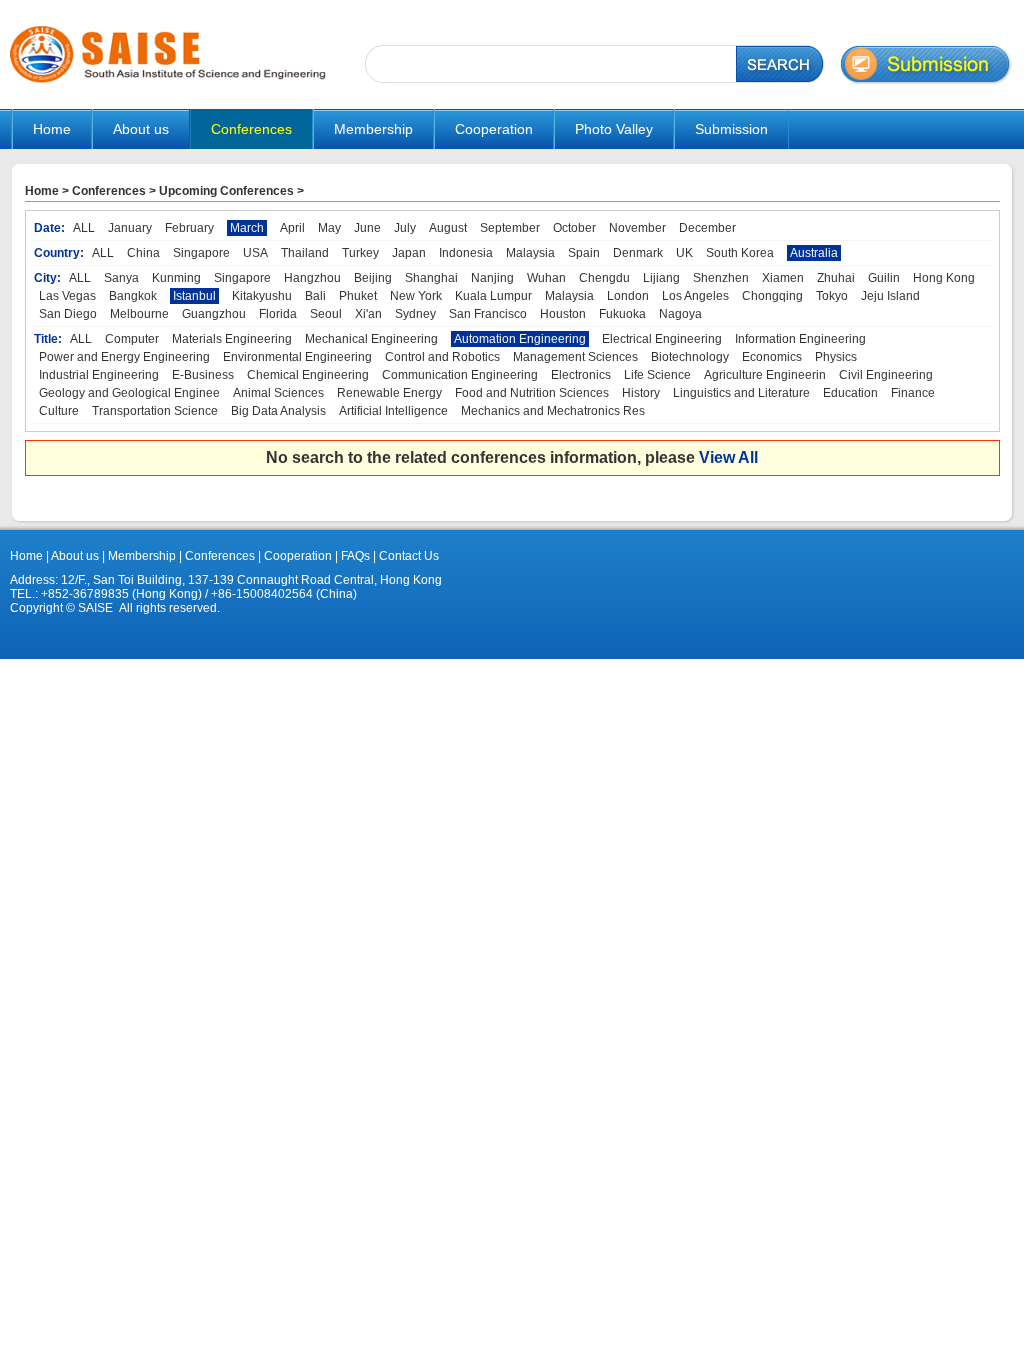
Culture (59, 411)
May (329, 228)
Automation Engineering (520, 339)
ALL (84, 228)
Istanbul (194, 296)
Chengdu (604, 278)
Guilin (884, 278)
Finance (913, 393)
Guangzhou (214, 314)
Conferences (109, 191)
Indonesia (466, 253)
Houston (563, 314)
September (510, 228)
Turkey (360, 253)
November (637, 228)
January (130, 228)
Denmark (638, 253)
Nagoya (680, 314)
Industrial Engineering (99, 375)
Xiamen (783, 278)
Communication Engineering (460, 375)
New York (416, 296)
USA (255, 253)
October (574, 228)
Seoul (326, 314)
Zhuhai (836, 278)
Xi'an (368, 314)
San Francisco (488, 314)
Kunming (176, 278)
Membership (142, 556)
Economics (772, 357)
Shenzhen (721, 278)
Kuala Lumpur (493, 296)
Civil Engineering (886, 375)
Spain (584, 253)
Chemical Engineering (308, 375)
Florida (278, 314)
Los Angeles (695, 296)
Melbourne (139, 314)
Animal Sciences (278, 393)
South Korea (740, 253)
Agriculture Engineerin (765, 375)
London (628, 296)
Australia (814, 253)
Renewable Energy (389, 393)
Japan (409, 253)
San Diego (68, 314)
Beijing (373, 278)
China (143, 253)
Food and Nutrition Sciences (532, 393)
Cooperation (296, 556)
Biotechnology (690, 357)
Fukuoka (622, 314)
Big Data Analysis (278, 411)
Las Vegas (67, 296)
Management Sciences (575, 357)
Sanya (121, 278)
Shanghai (431, 278)
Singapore (201, 253)
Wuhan (546, 278)
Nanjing (492, 278)
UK (684, 253)
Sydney (415, 314)
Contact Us (407, 556)
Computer (132, 339)
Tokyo (832, 296)
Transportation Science (155, 411)
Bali (315, 296)
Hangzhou (312, 278)
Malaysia (530, 253)
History (641, 393)
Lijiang (661, 278)
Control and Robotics (442, 357)
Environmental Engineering (297, 357)
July (405, 228)
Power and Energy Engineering (124, 357)
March (247, 228)
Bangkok (133, 296)
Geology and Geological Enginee (129, 393)
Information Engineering (800, 339)
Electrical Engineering (662, 339)
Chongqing (772, 296)
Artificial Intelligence (393, 411)
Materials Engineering (232, 339)
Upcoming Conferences (226, 191)
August (448, 228)
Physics (836, 357)
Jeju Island (890, 296)
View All (728, 457)
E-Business (203, 375)
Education (850, 393)
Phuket (358, 296)
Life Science (657, 375)
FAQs (355, 556)
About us (75, 556)
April (292, 228)
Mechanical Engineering (371, 339)
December (707, 228)
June (367, 228)
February (189, 228)
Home (52, 129)
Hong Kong (944, 278)
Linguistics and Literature (741, 393)
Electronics (581, 375)
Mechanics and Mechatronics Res (553, 411)
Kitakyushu (262, 296)
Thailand (305, 253)
